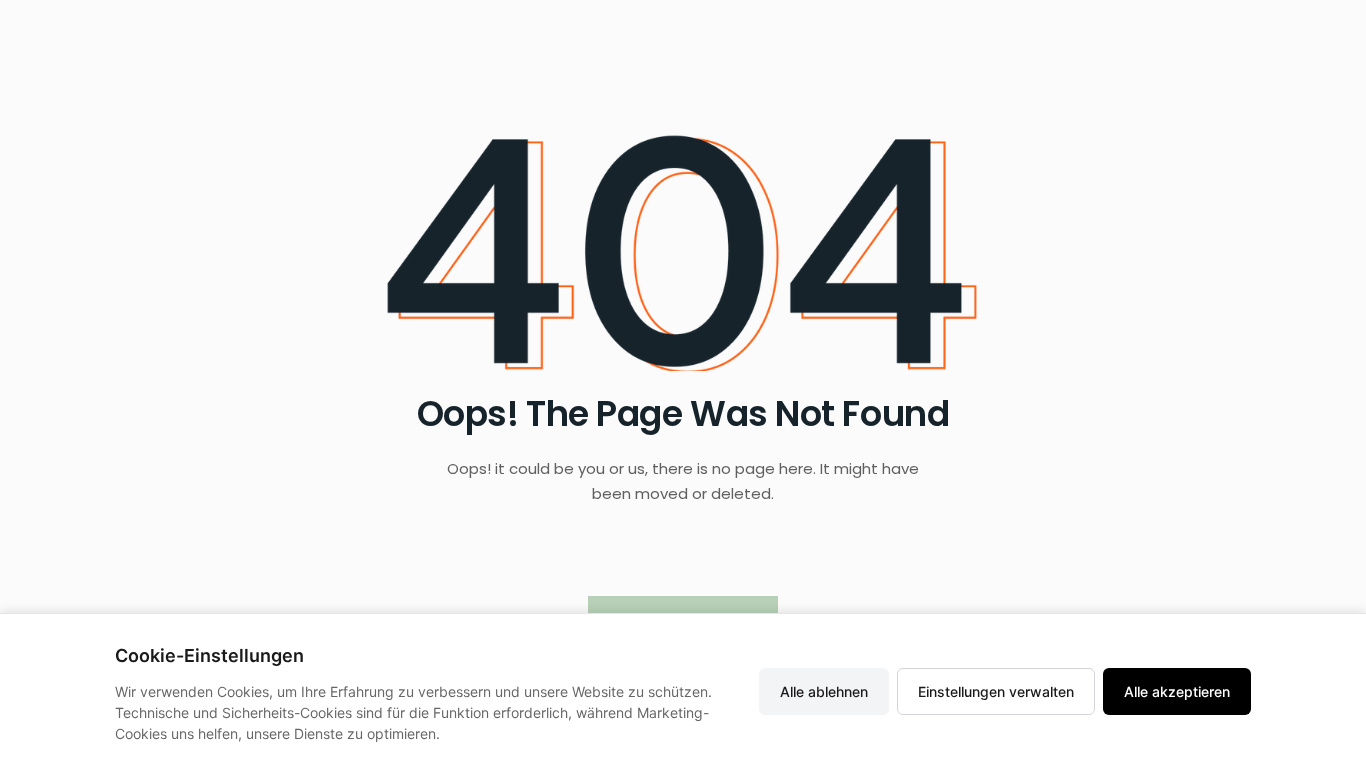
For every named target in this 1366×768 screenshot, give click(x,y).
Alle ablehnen (824, 691)
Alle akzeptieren (1177, 691)
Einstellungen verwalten (996, 691)
